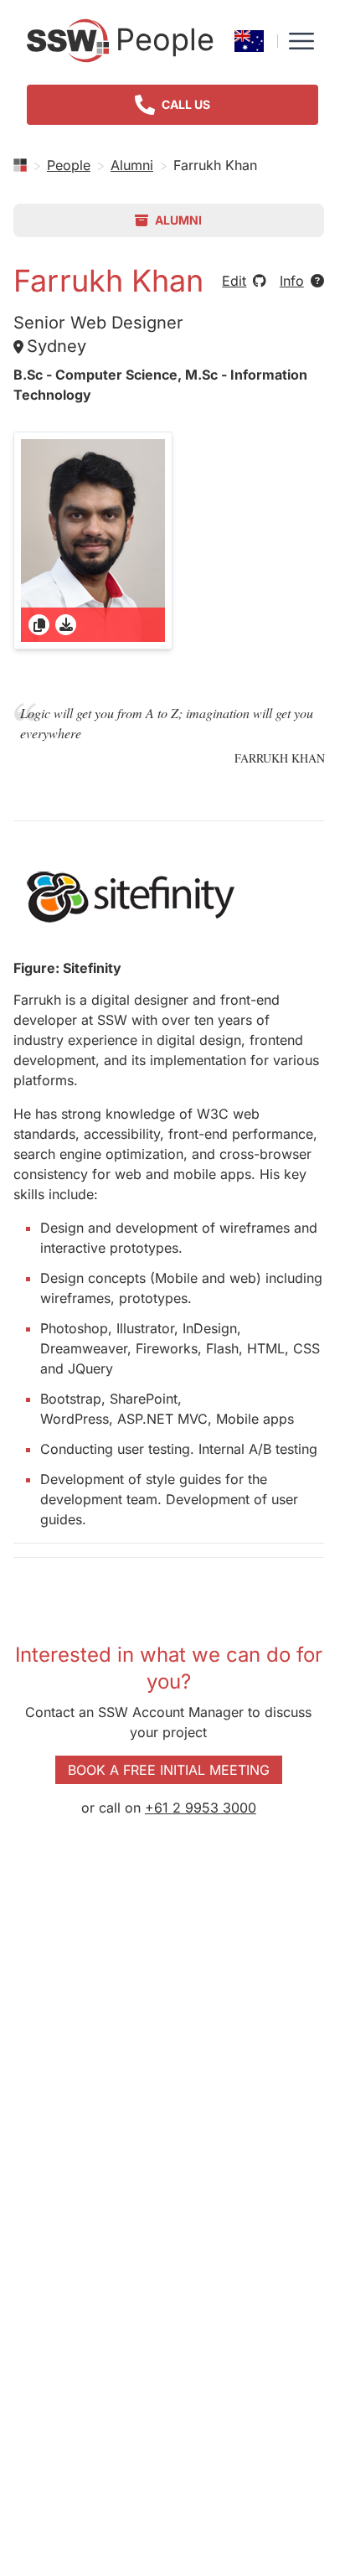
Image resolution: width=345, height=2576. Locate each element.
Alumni (132, 165)
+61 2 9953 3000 (201, 1808)
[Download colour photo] (66, 625)
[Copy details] (39, 625)
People (69, 165)
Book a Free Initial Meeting (169, 1770)
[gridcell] (93, 541)
